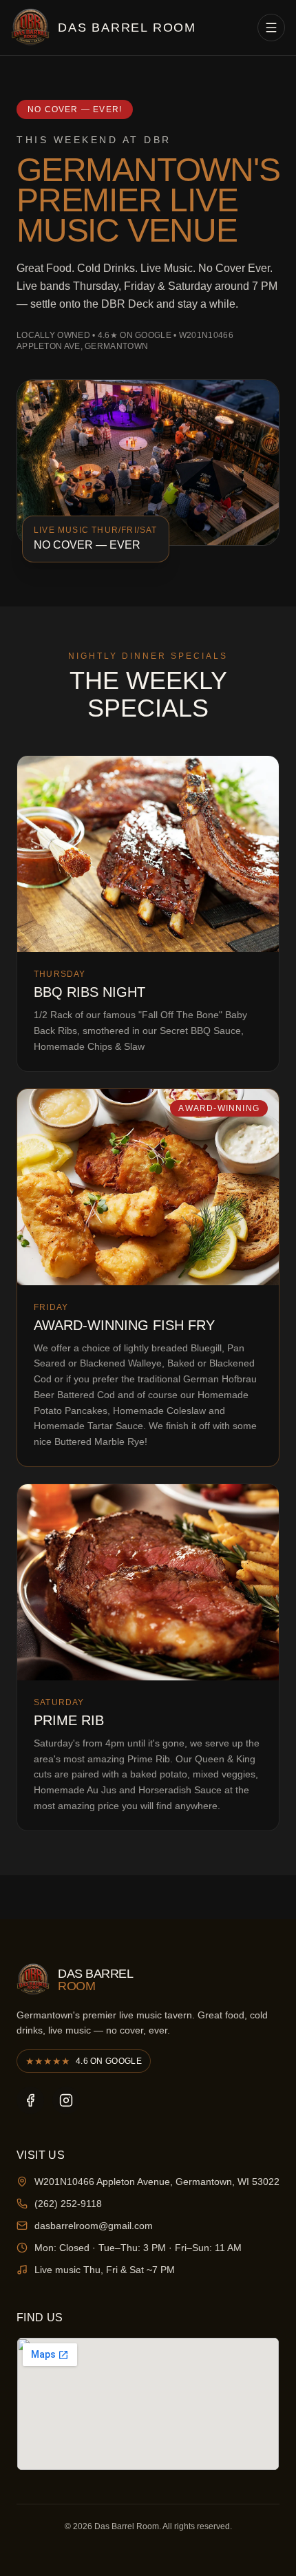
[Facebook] (30, 2100)
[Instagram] (66, 2100)
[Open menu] (271, 28)
